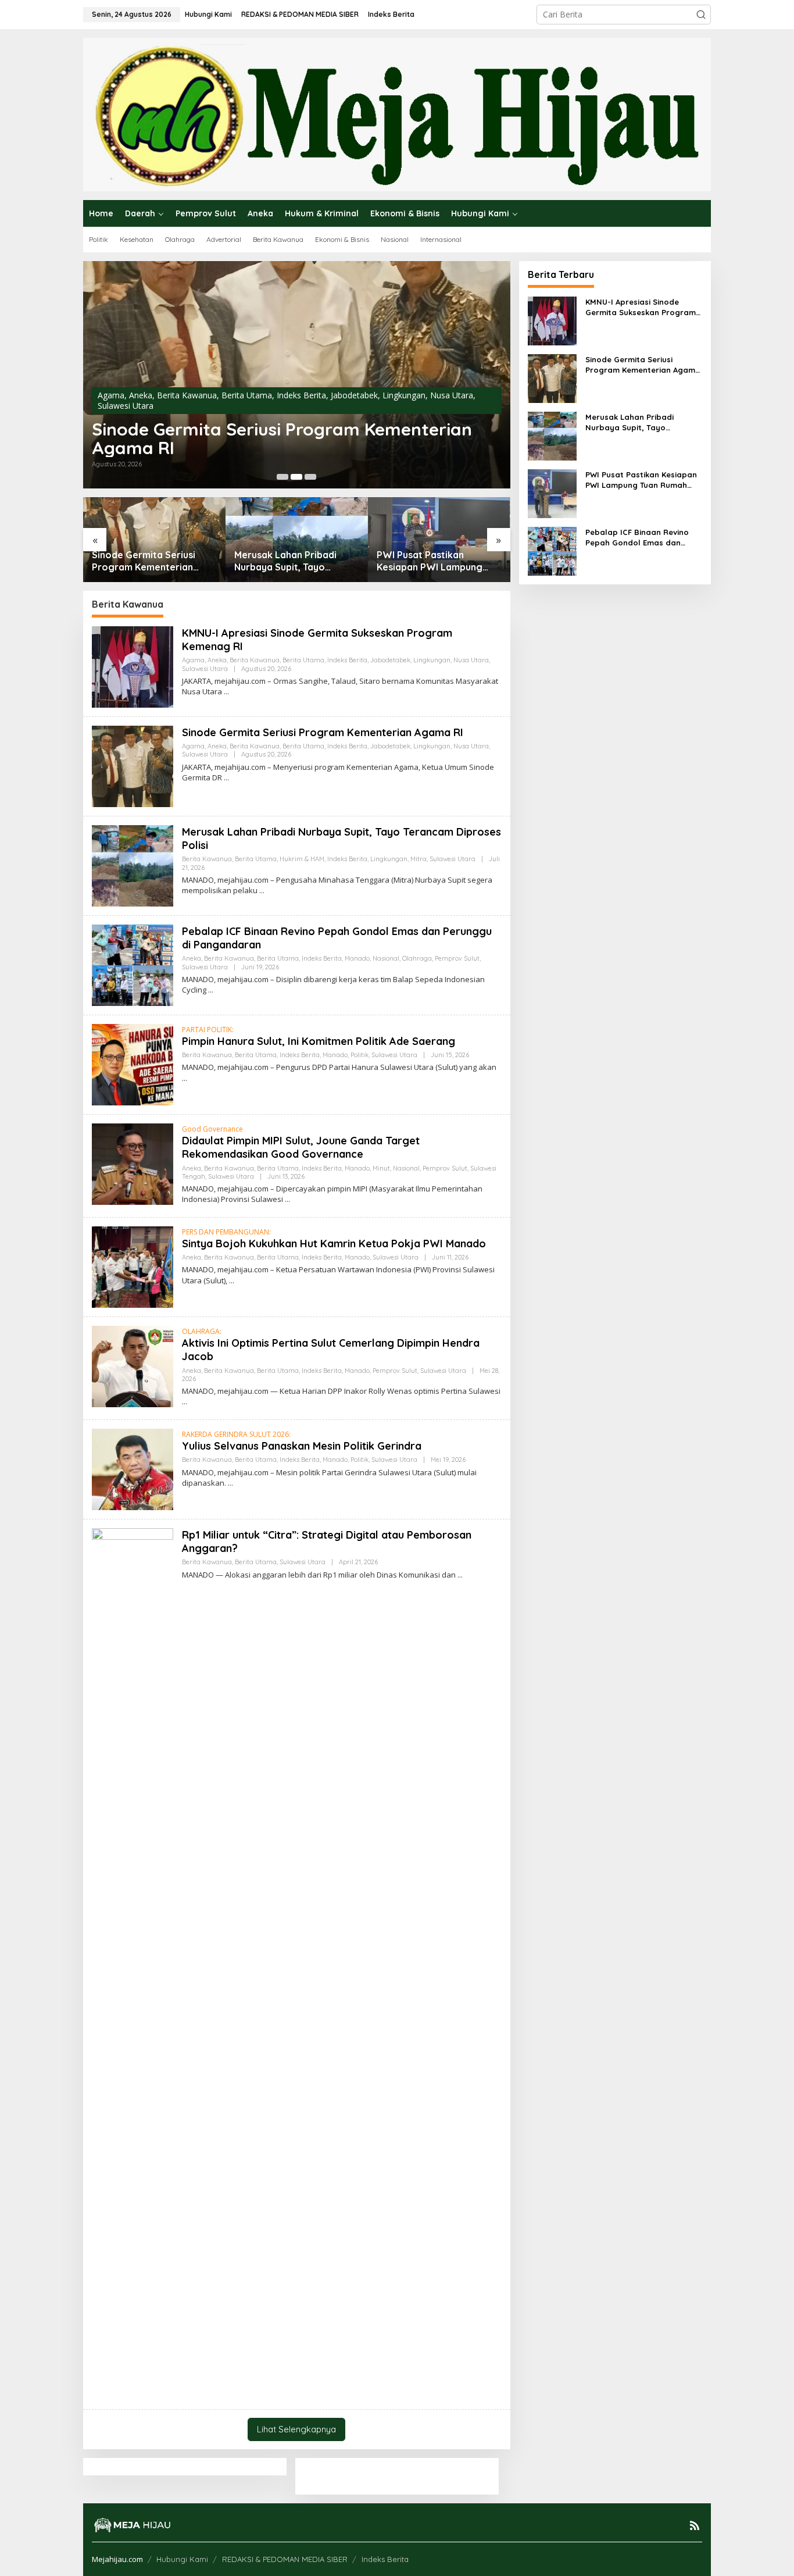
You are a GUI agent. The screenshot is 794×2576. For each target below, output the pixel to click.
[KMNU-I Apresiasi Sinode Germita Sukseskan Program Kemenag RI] (226, 692)
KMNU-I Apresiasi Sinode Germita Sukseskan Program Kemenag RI (641, 307)
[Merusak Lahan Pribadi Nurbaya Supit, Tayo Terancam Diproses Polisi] (262, 891)
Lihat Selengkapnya (296, 2429)
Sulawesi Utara (126, 406)
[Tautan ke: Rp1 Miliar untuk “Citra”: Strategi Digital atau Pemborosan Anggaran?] (133, 1963)
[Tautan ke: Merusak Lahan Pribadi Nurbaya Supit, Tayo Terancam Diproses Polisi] (297, 539)
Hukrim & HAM (302, 859)
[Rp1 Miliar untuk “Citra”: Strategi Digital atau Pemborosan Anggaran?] (460, 1575)
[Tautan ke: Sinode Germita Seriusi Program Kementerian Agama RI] (297, 375)
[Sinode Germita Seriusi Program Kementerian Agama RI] (226, 778)
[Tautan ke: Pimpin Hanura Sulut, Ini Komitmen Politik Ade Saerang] (133, 1063)
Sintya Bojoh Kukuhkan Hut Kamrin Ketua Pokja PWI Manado (334, 1244)
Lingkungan (404, 395)
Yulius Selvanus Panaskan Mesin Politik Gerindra (302, 1446)
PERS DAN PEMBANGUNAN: (226, 1232)
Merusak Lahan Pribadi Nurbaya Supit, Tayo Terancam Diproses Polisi (291, 561)
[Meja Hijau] (397, 114)
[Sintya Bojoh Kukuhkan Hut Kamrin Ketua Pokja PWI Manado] (232, 1281)
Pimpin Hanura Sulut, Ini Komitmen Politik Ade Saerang (319, 1041)
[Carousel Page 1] (282, 477)
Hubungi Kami (182, 2559)
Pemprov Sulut (457, 958)
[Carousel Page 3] (310, 477)
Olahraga (417, 958)
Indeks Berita (301, 395)
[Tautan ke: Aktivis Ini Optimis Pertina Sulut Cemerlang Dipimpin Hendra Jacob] (133, 1365)
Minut (381, 1168)
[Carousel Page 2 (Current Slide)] (296, 477)
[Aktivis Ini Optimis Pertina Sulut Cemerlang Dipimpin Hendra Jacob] (185, 1402)
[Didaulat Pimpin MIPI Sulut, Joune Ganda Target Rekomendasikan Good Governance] (287, 1199)
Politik (360, 1055)
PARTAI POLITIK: (208, 1030)
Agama (111, 395)
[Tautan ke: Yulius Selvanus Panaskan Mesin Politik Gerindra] (133, 1468)
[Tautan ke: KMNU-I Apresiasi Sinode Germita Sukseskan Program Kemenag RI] (133, 666)
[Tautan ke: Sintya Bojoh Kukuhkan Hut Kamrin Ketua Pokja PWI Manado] (133, 1266)
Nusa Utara (452, 395)
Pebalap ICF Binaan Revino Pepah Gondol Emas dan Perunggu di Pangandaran (637, 538)
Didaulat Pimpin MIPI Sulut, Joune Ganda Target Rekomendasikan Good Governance (301, 1147)
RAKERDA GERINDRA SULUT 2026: (236, 1434)
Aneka (141, 395)
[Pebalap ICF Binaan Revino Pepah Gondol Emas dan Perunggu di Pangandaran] (211, 990)
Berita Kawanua (187, 395)
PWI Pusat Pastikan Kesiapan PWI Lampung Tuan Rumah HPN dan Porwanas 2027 (430, 561)
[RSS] (695, 2525)
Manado (357, 958)
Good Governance (212, 1129)
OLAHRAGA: (202, 1331)
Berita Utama (247, 395)
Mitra (419, 859)
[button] (701, 15)
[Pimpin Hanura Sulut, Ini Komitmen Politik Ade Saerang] (185, 1078)
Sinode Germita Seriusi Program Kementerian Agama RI (282, 438)
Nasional (386, 958)
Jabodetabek (354, 395)
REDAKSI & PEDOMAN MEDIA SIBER (285, 2559)
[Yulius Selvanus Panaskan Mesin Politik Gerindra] (230, 1483)
